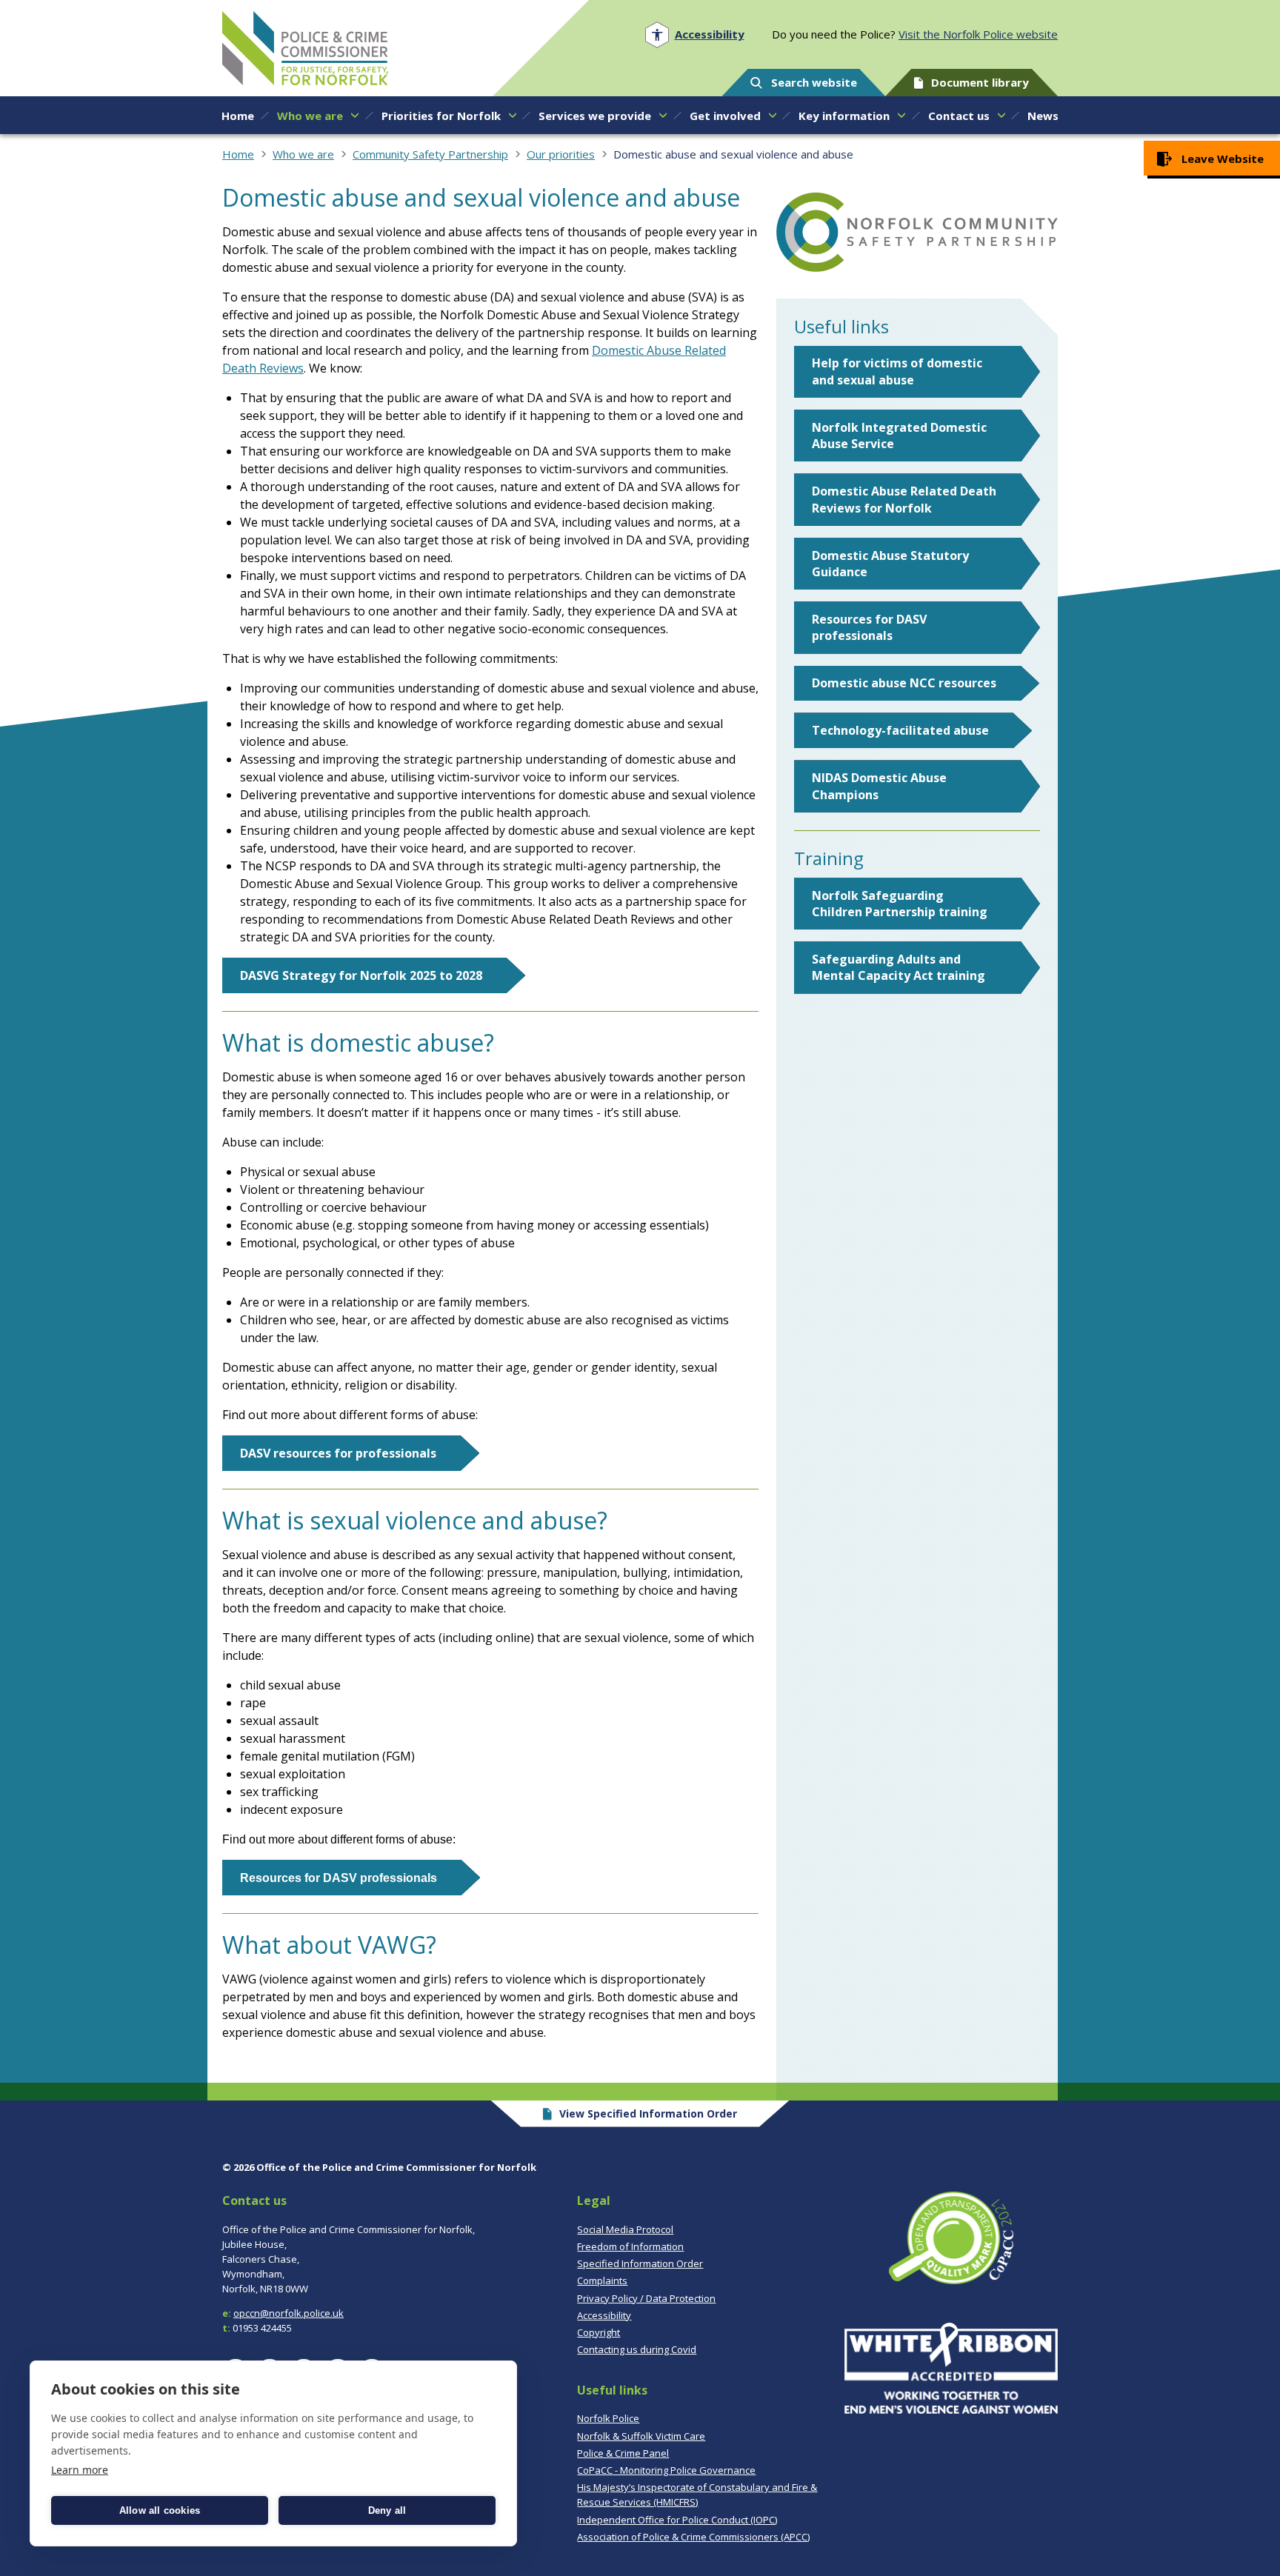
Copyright (599, 2332)
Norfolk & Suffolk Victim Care (641, 2436)
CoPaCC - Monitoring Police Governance (666, 2470)
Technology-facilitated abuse (900, 730)
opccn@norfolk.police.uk (289, 2313)
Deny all (387, 2510)
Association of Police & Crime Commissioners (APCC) (693, 2537)
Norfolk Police (608, 2418)
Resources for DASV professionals (869, 627)
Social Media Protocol (625, 2229)
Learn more (80, 2470)
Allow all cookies (160, 2510)
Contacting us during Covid (637, 2349)
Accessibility (604, 2315)
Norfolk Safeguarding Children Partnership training (900, 904)
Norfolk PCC (305, 48)
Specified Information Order (640, 2263)
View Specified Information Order (648, 2113)
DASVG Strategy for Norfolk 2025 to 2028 (361, 975)
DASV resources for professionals (338, 1453)
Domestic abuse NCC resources (904, 683)
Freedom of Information (630, 2246)
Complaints (602, 2280)
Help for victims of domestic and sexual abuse (897, 371)
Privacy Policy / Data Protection (646, 2298)
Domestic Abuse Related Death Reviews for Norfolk (904, 499)
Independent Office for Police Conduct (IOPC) (677, 2520)
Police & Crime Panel (623, 2453)
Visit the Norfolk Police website (978, 34)
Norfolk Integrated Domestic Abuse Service (899, 436)
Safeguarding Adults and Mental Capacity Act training (899, 967)
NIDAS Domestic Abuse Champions (879, 786)
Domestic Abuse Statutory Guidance (890, 564)
